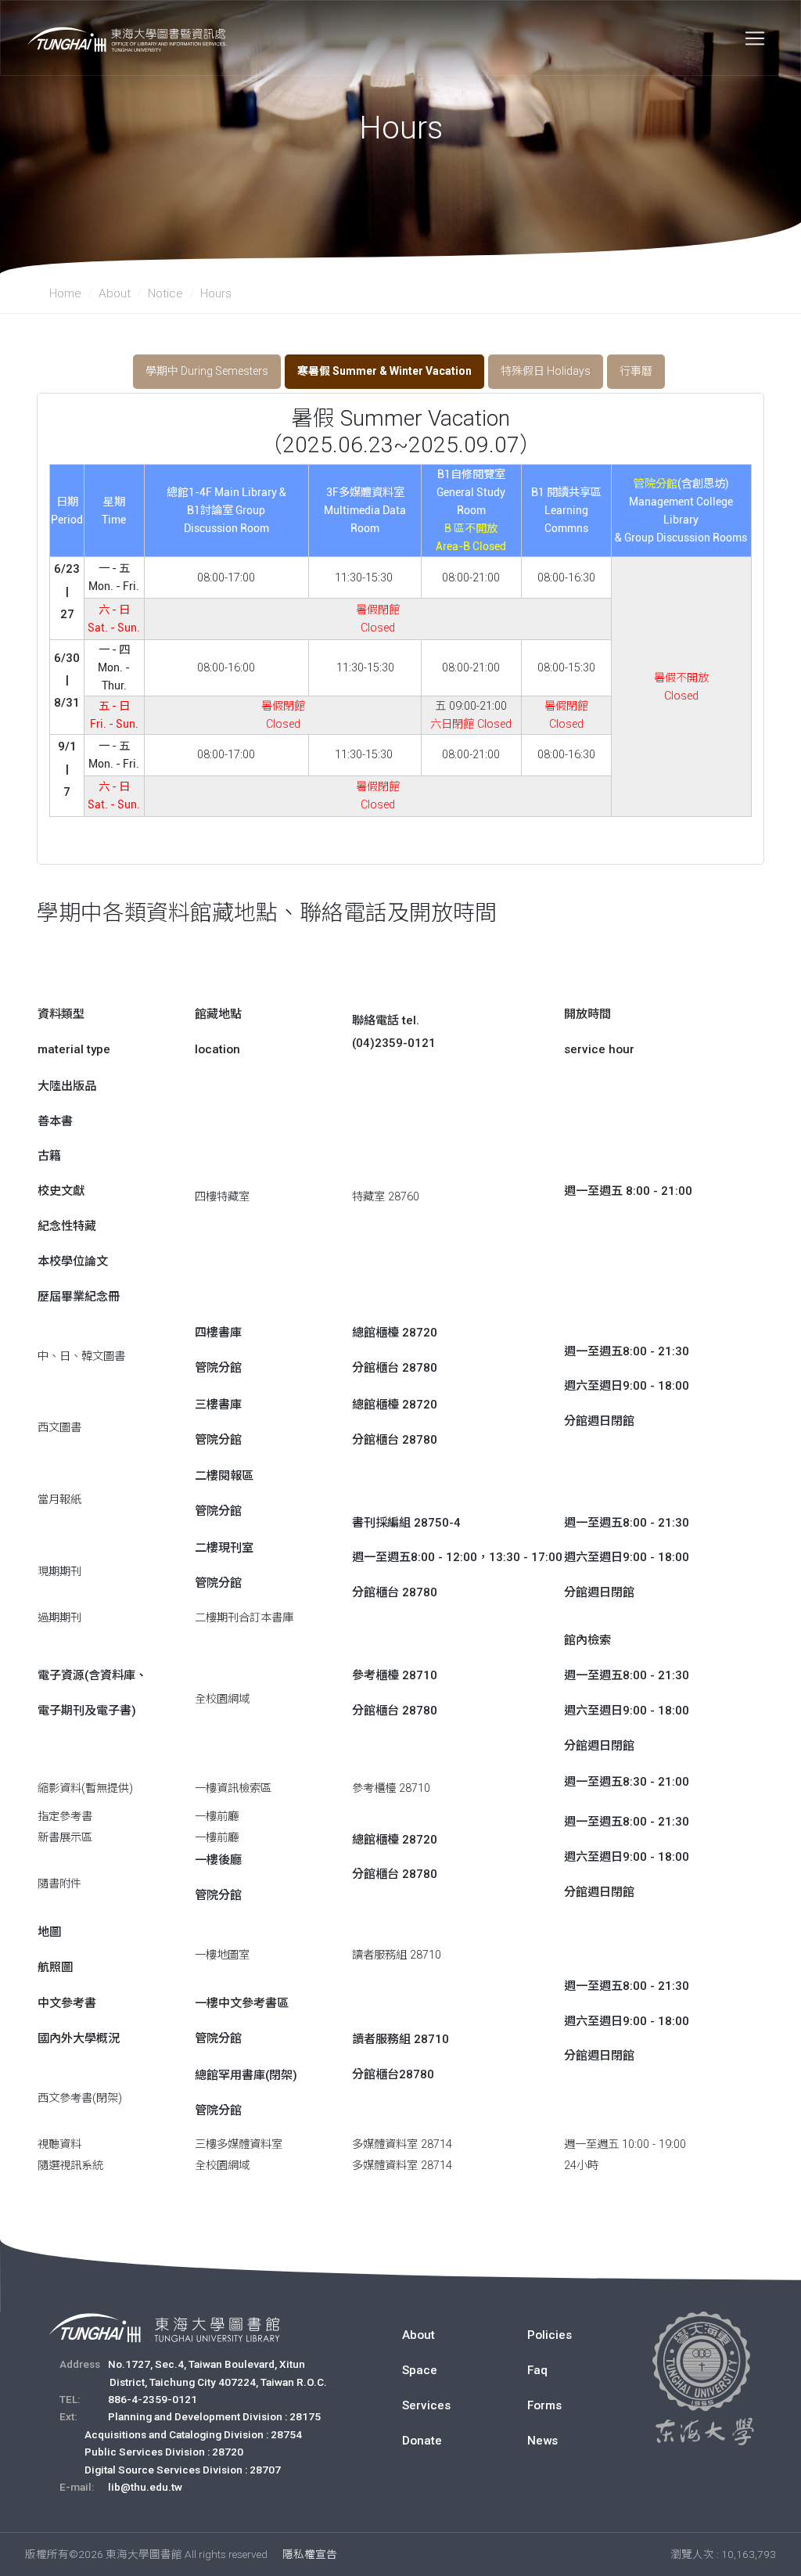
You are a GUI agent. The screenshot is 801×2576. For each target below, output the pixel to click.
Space (420, 2370)
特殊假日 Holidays (546, 371)
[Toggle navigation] (755, 38)
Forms (544, 2405)
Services (426, 2405)
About (115, 293)
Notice (165, 293)
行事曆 (636, 371)
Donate (422, 2441)
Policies (550, 2335)
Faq (537, 2370)
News (542, 2441)
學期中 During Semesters (207, 371)
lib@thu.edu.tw (145, 2487)
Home (65, 293)
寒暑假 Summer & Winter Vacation (384, 371)
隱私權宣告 (310, 2554)
